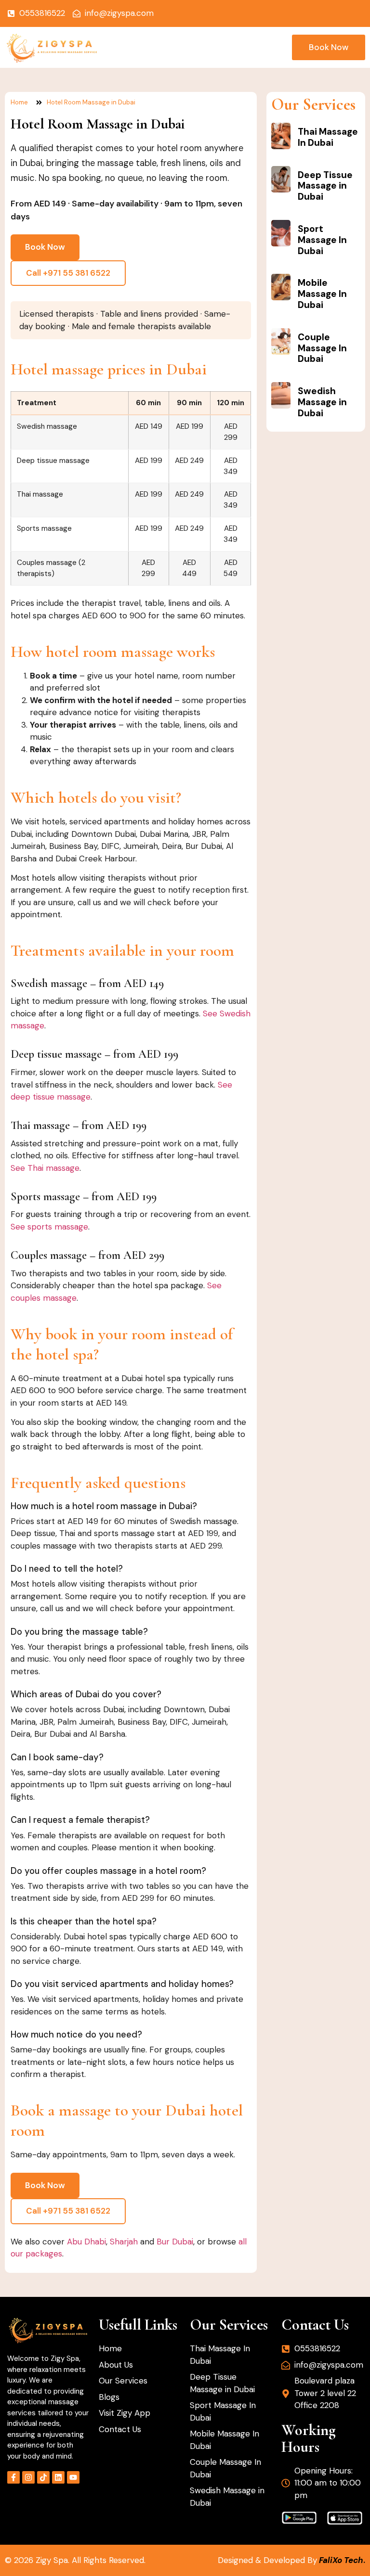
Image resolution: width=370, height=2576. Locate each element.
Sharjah (124, 2242)
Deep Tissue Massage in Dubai (325, 186)
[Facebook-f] (13, 2477)
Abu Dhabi (86, 2242)
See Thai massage (45, 1168)
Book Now (45, 247)
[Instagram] (28, 2477)
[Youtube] (73, 2477)
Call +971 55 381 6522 (68, 273)
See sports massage (49, 1227)
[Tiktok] (43, 2477)
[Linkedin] (58, 2477)
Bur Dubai (175, 2242)
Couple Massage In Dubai (322, 348)
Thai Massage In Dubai (328, 137)
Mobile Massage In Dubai (322, 294)
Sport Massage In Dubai (322, 240)
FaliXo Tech (341, 2560)
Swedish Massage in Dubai (322, 402)
